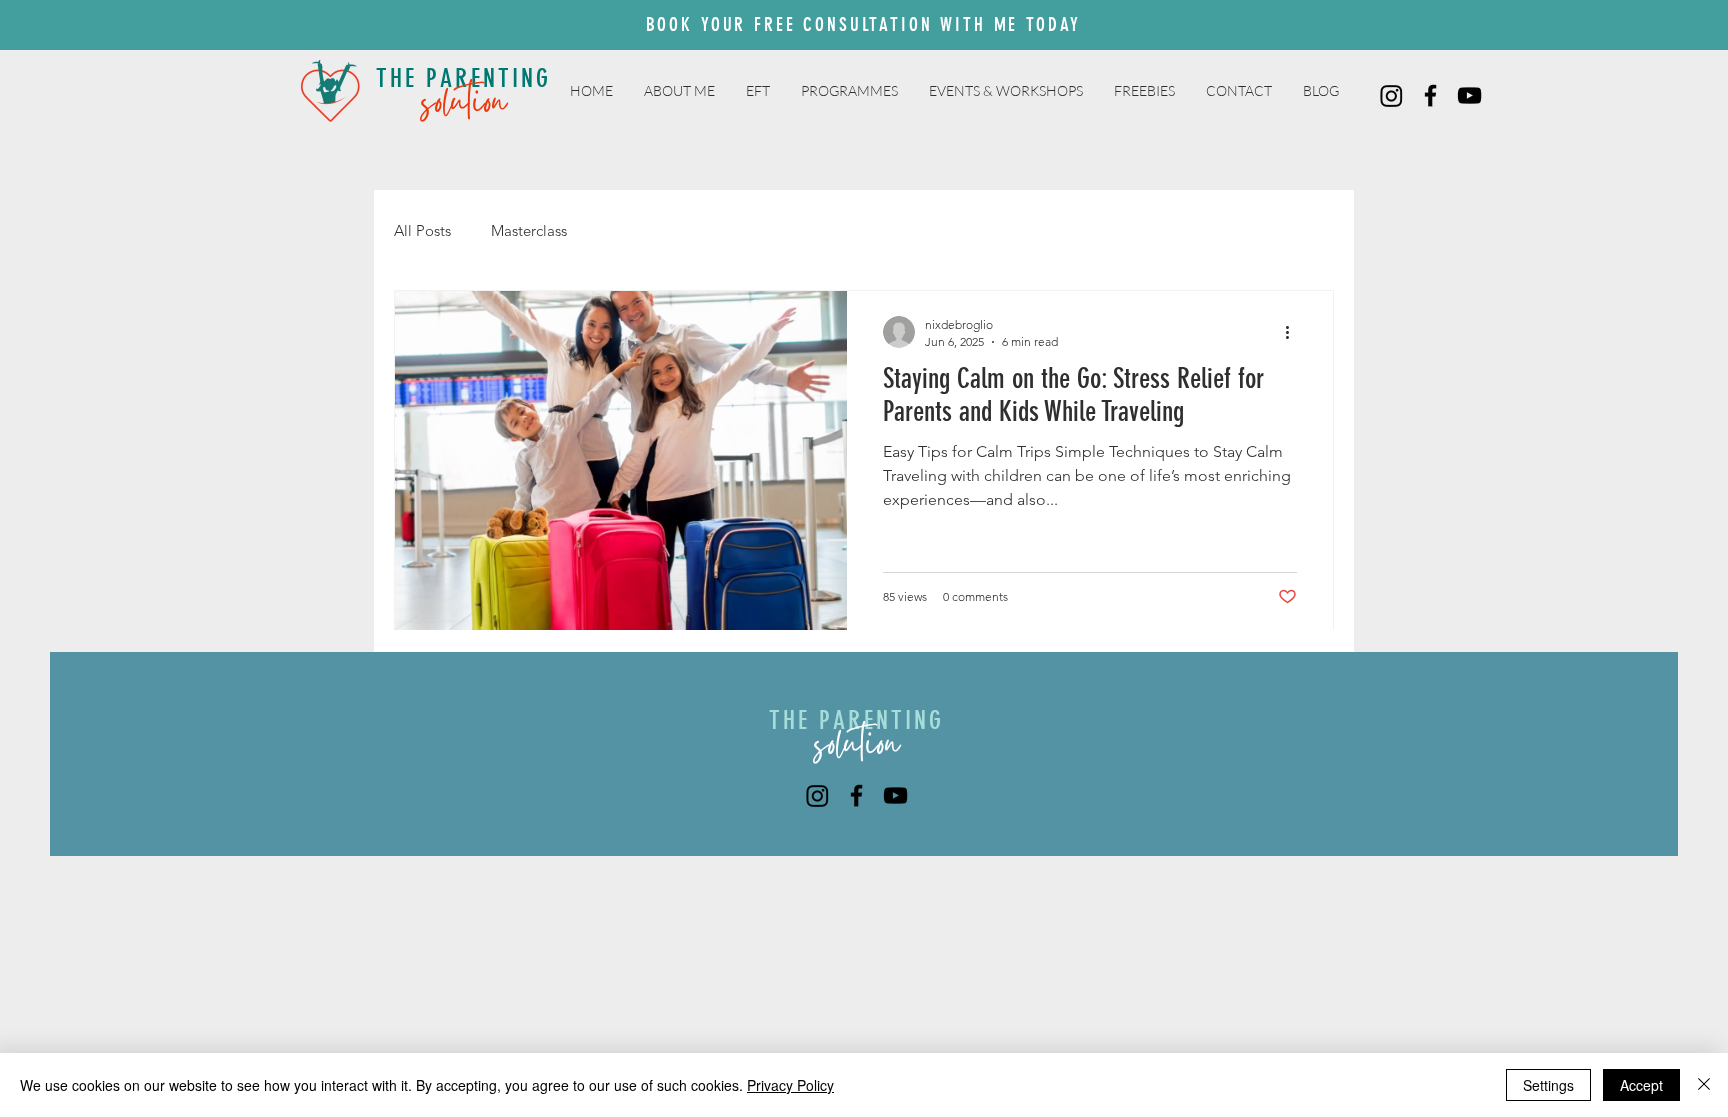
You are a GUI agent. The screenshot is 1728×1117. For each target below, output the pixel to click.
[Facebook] (1430, 95)
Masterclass (529, 230)
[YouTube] (1469, 95)
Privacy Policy (790, 1085)
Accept (1641, 1085)
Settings (1548, 1085)
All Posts (422, 230)
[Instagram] (1391, 95)
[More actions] (1294, 332)
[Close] (1704, 1085)
